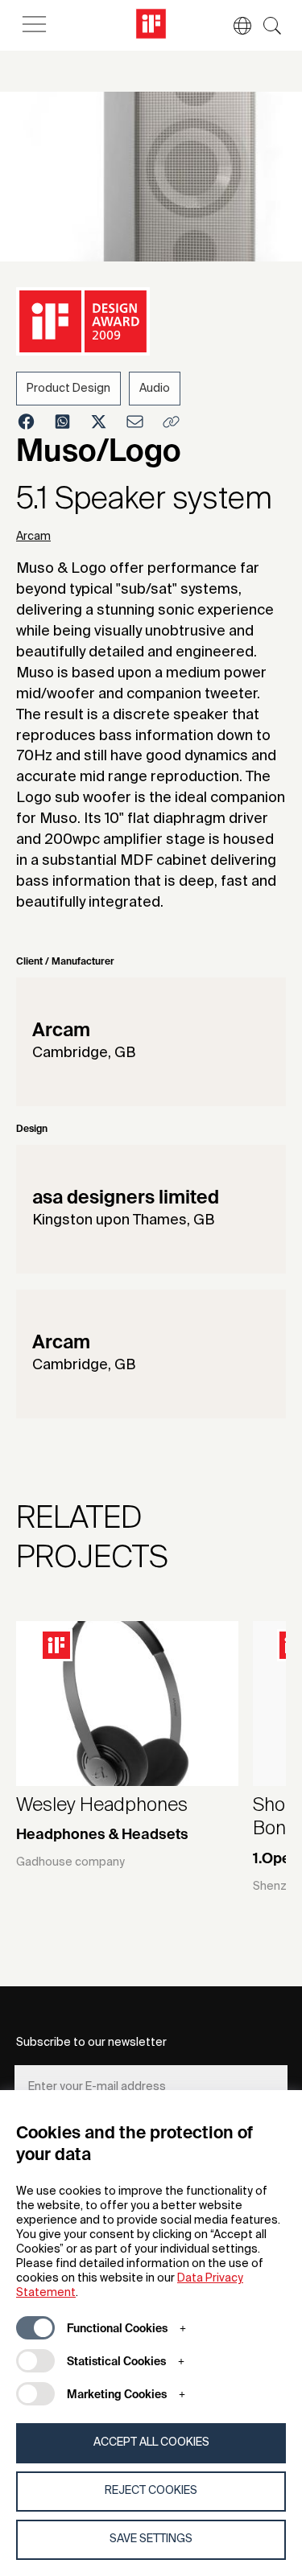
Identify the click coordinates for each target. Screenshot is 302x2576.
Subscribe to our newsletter (91, 2043)
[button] (234, 26)
